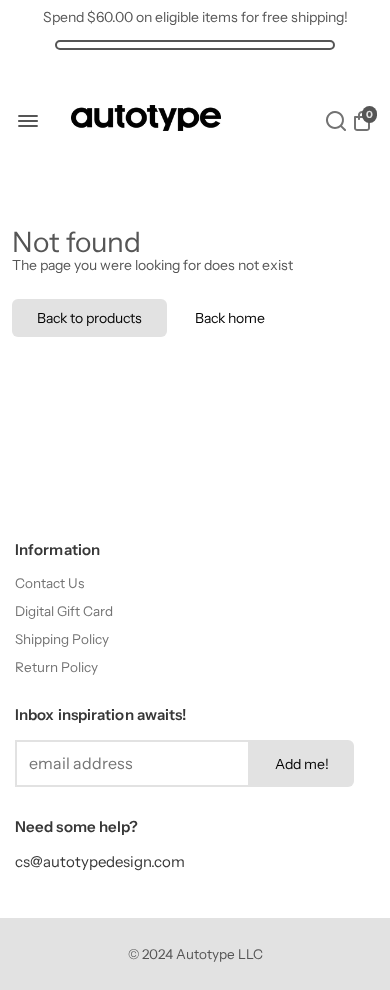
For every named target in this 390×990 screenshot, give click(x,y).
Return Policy (56, 667)
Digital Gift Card (64, 611)
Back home (230, 318)
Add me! (302, 764)
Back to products (89, 318)
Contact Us (49, 583)
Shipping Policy (62, 639)
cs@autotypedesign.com (100, 861)
